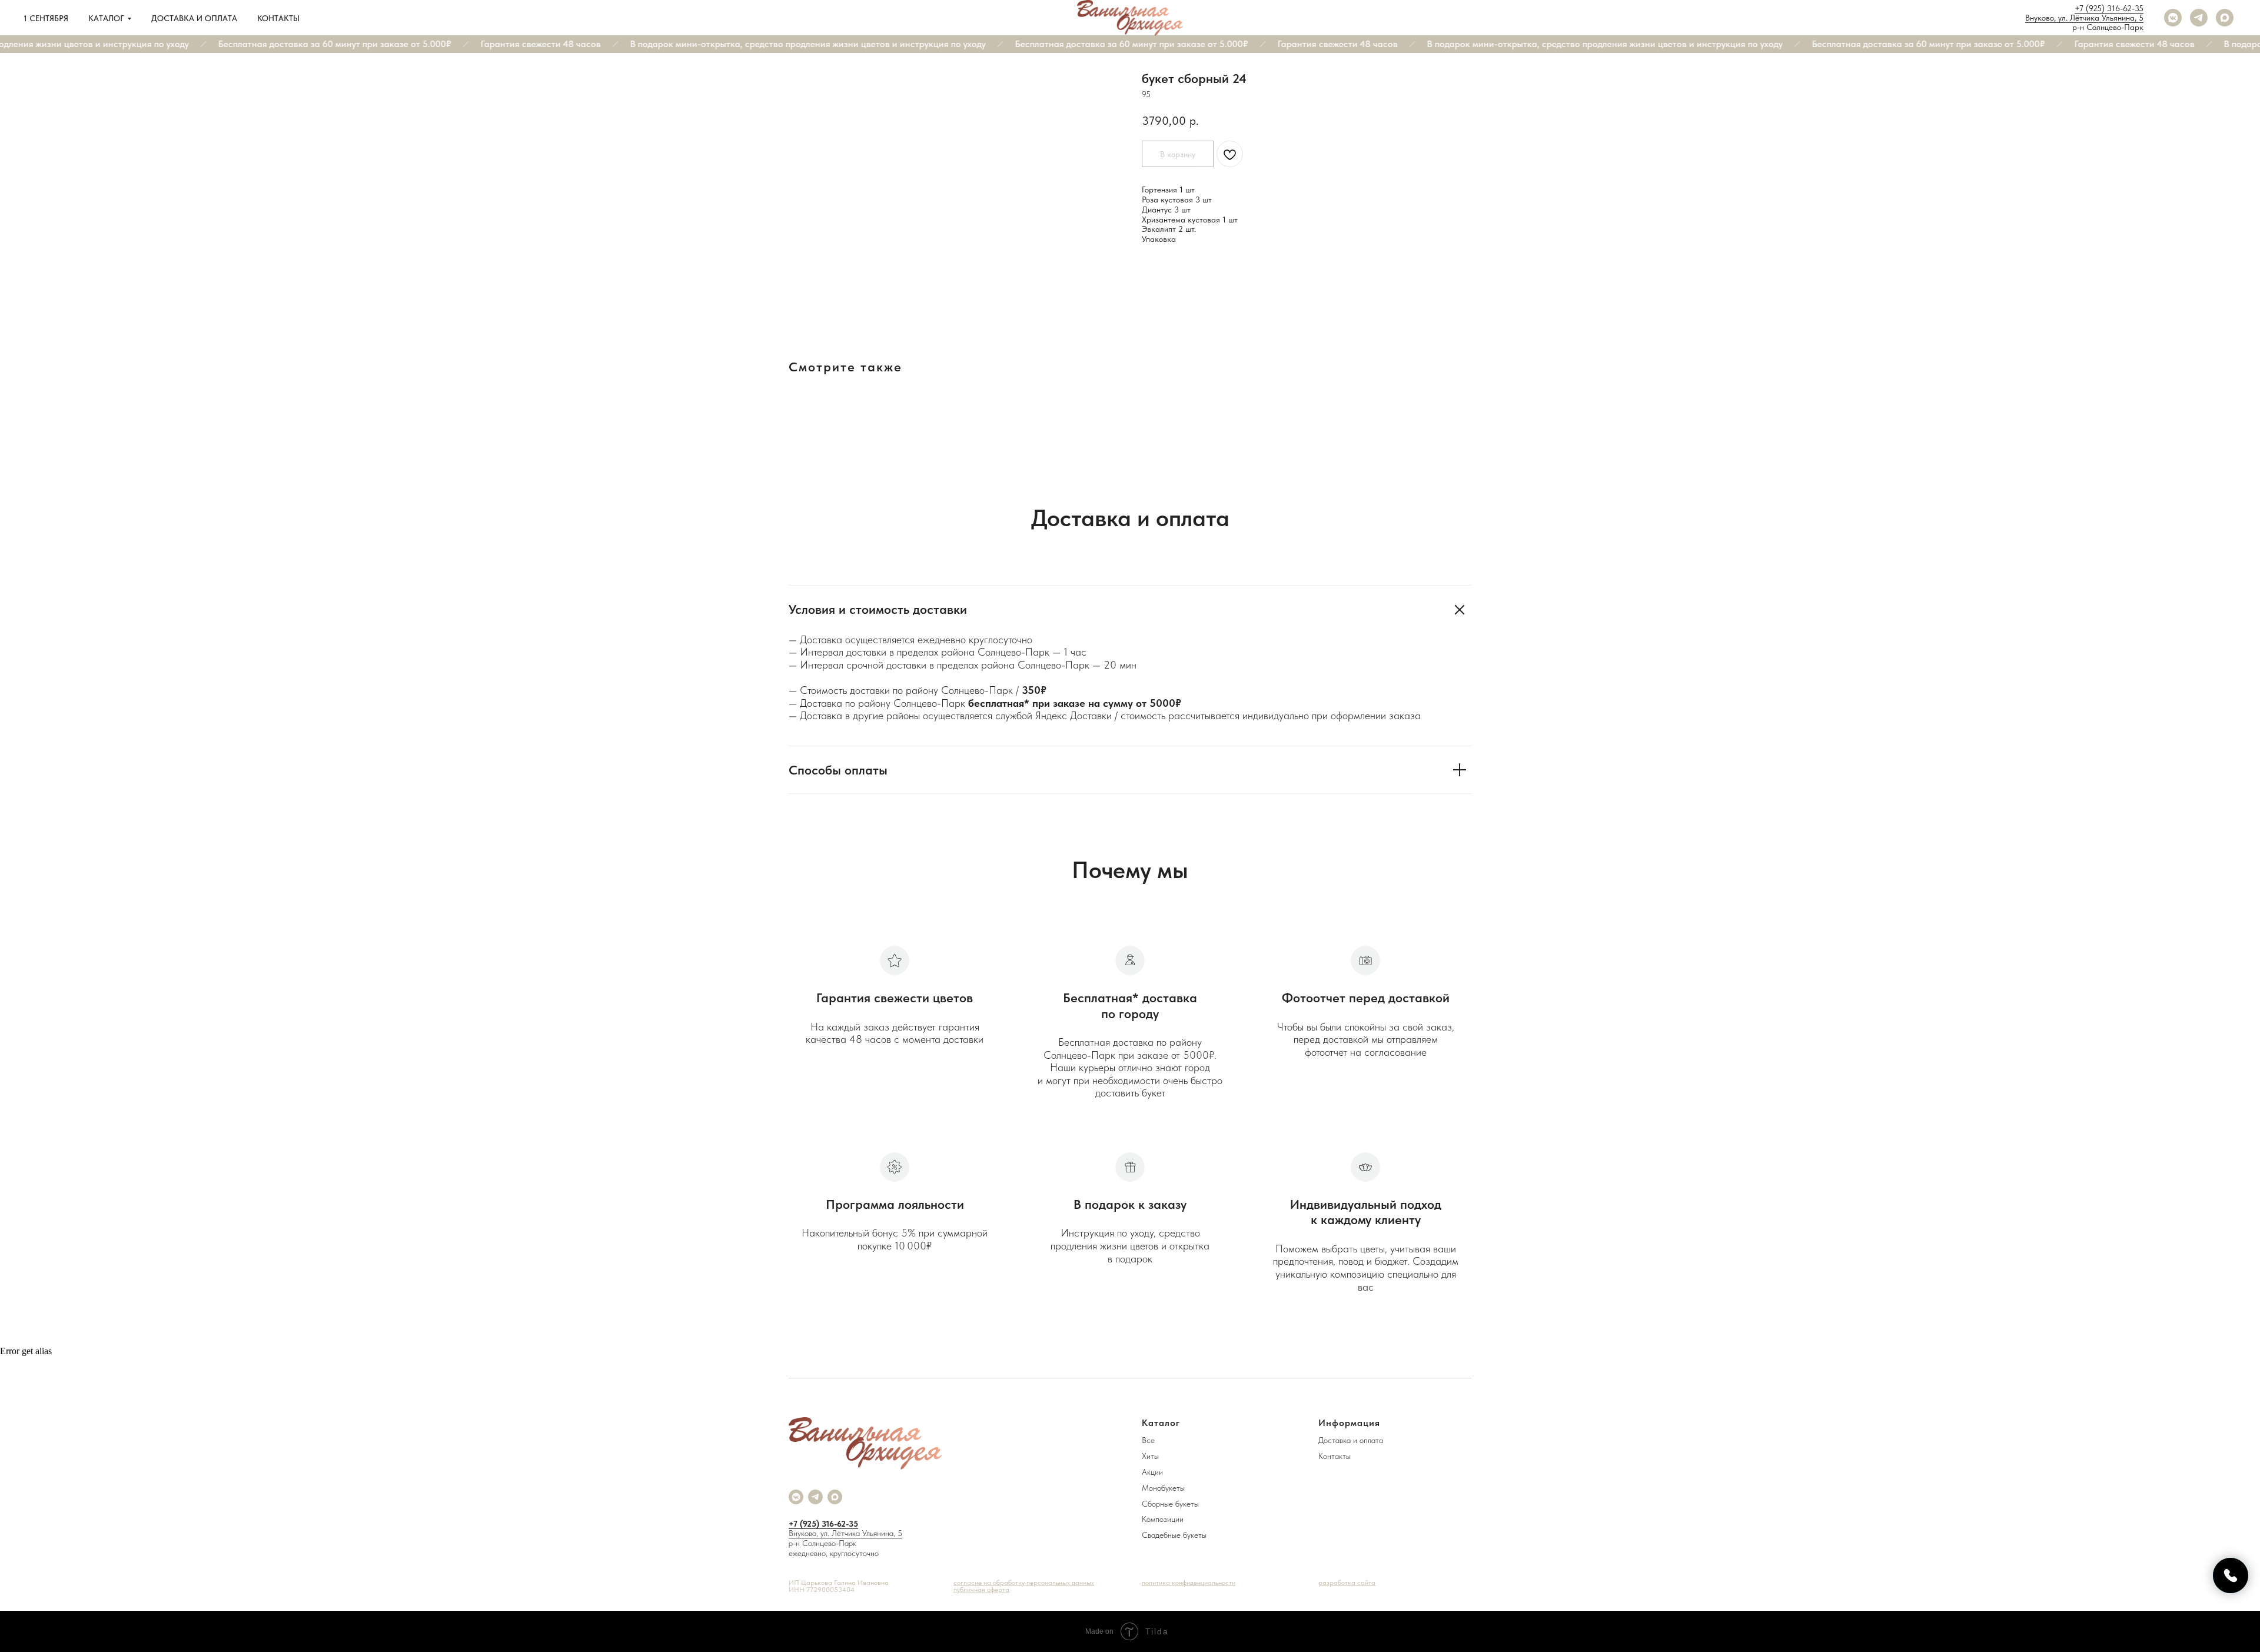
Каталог (106, 18)
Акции (1152, 1472)
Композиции (1163, 1519)
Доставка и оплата (194, 18)
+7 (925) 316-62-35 (2109, 8)
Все (1148, 1440)
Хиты (1150, 1456)
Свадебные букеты (1174, 1535)
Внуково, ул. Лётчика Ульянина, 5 (2084, 18)
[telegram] (2199, 18)
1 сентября (46, 18)
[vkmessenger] (2173, 18)
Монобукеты (1163, 1488)
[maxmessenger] (2225, 18)
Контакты (278, 18)
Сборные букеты (1170, 1504)
